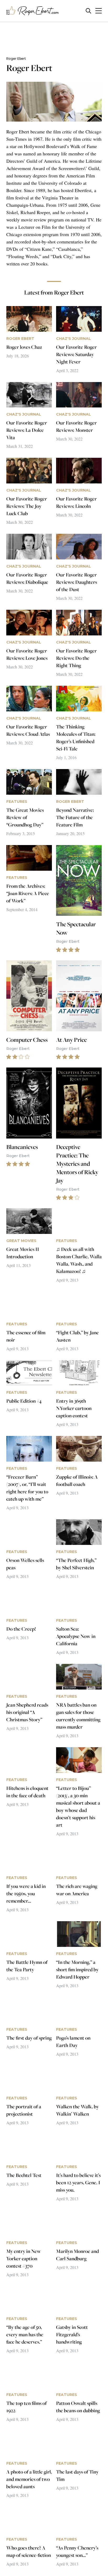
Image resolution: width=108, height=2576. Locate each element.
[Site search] (88, 11)
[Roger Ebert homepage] (33, 11)
